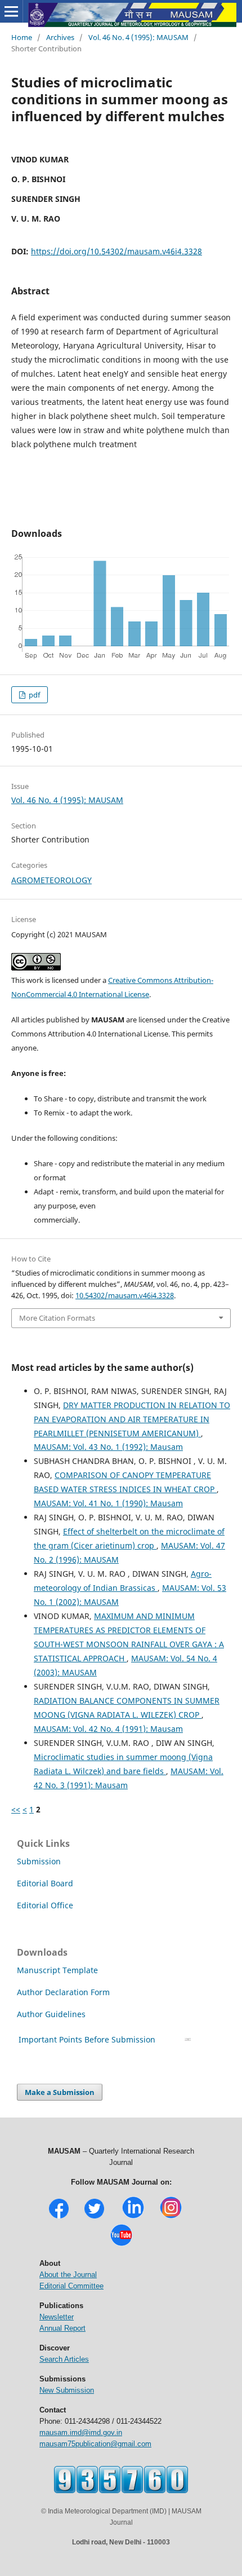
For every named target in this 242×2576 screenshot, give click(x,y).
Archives (60, 37)
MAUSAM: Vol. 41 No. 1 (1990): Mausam (108, 1503)
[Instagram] (171, 2217)
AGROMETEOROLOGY (51, 880)
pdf (33, 695)
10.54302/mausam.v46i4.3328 (125, 1295)
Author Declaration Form (63, 1992)
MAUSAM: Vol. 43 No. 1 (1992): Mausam (108, 1447)
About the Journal (68, 2275)
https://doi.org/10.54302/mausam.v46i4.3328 (116, 251)
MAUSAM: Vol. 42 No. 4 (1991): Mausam (108, 1729)
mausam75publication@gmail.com (95, 2444)
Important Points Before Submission (87, 2039)
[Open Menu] (11, 11)
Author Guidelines (52, 2014)
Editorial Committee (71, 2286)
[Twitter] (94, 2217)
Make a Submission (60, 2092)
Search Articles (64, 2359)
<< (16, 1809)
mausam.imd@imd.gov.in (81, 2432)
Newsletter (57, 2317)
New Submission (67, 2390)
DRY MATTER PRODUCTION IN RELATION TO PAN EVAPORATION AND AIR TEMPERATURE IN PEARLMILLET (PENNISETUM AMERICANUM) (132, 1419)
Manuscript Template (57, 1970)
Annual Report (62, 2328)
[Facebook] (59, 2217)
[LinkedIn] (133, 2217)
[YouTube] (121, 2245)
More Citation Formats (57, 1318)
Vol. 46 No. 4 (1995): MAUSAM (138, 37)
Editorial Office (45, 1905)
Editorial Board (45, 1883)
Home (22, 37)
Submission (39, 1861)
